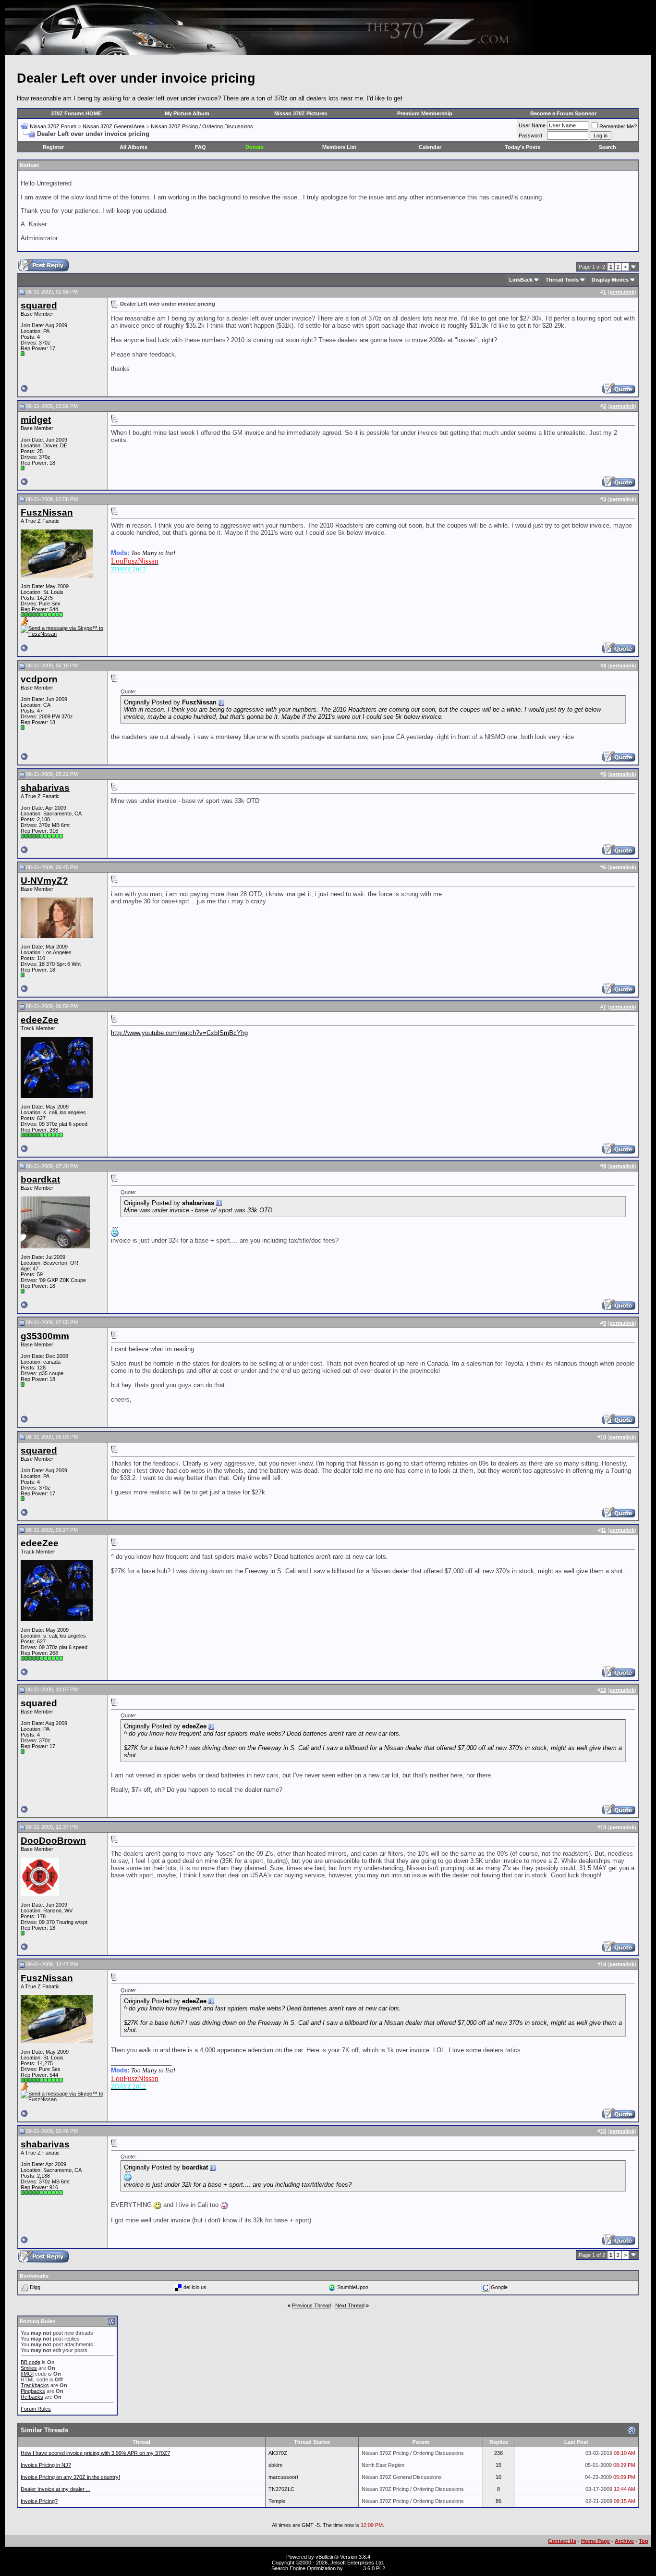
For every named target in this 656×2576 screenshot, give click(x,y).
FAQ (200, 147)
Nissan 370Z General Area (114, 126)
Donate (255, 147)
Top (644, 2541)
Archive (624, 2541)
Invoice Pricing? (39, 2501)
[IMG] (27, 2374)
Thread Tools (562, 280)
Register (53, 147)
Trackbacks (35, 2385)
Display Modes (610, 280)
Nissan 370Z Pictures (301, 113)
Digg (35, 2287)
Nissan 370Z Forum (53, 126)
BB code (30, 2362)
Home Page (595, 2541)
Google (499, 2287)
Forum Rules (36, 2409)
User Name (532, 125)
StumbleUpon (353, 2287)
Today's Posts (522, 147)
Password (530, 136)
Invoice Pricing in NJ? (46, 2465)
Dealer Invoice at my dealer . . (55, 2489)
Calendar (430, 147)
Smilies (29, 2368)
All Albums (134, 147)
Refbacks (32, 2397)
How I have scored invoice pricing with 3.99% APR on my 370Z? (95, 2453)
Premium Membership (425, 113)
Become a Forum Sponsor (563, 113)
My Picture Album (187, 113)
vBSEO (353, 2568)
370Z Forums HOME (76, 113)
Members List (339, 147)
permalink (622, 292)
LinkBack (521, 280)
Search (607, 147)
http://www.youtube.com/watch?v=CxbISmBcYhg (179, 1033)
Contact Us (562, 2541)
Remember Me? (618, 126)
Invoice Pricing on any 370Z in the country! (70, 2477)
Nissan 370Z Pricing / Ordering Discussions (202, 126)
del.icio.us (195, 2287)
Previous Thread (311, 2305)
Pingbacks (33, 2391)
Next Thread (350, 2305)
